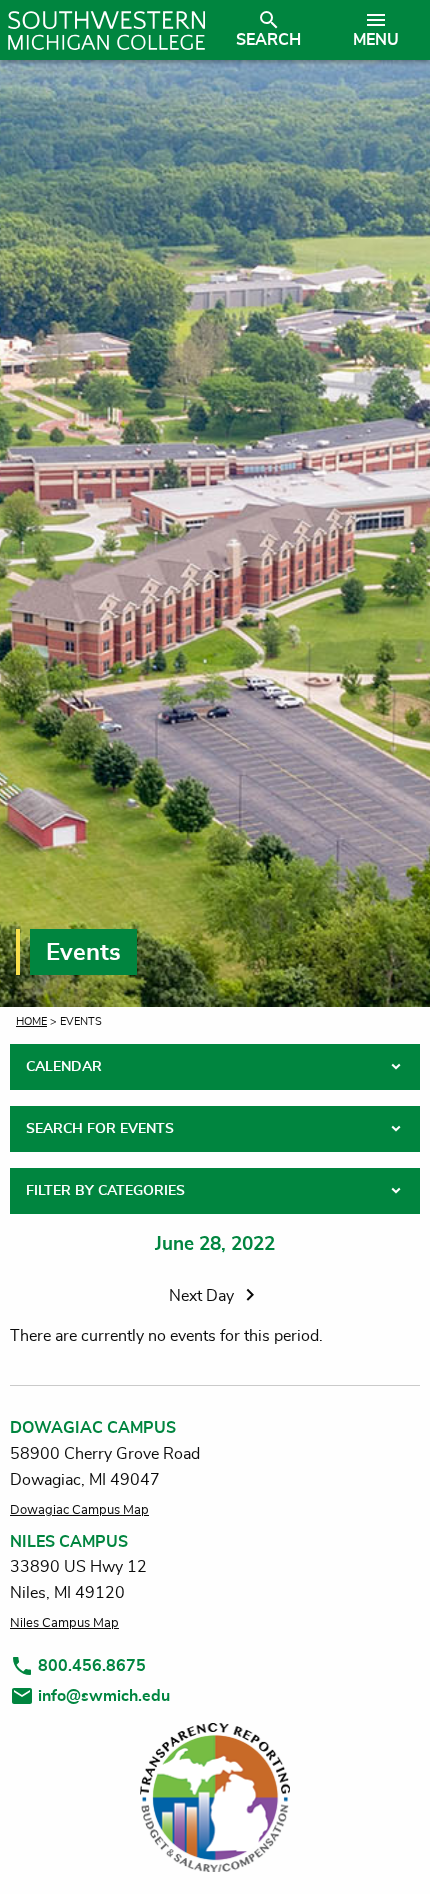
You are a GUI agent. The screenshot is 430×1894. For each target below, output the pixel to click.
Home (31, 1021)
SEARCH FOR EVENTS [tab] (100, 1129)
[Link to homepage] (106, 30)
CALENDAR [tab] (64, 1067)
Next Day (203, 1296)
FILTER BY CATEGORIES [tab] (105, 1191)
